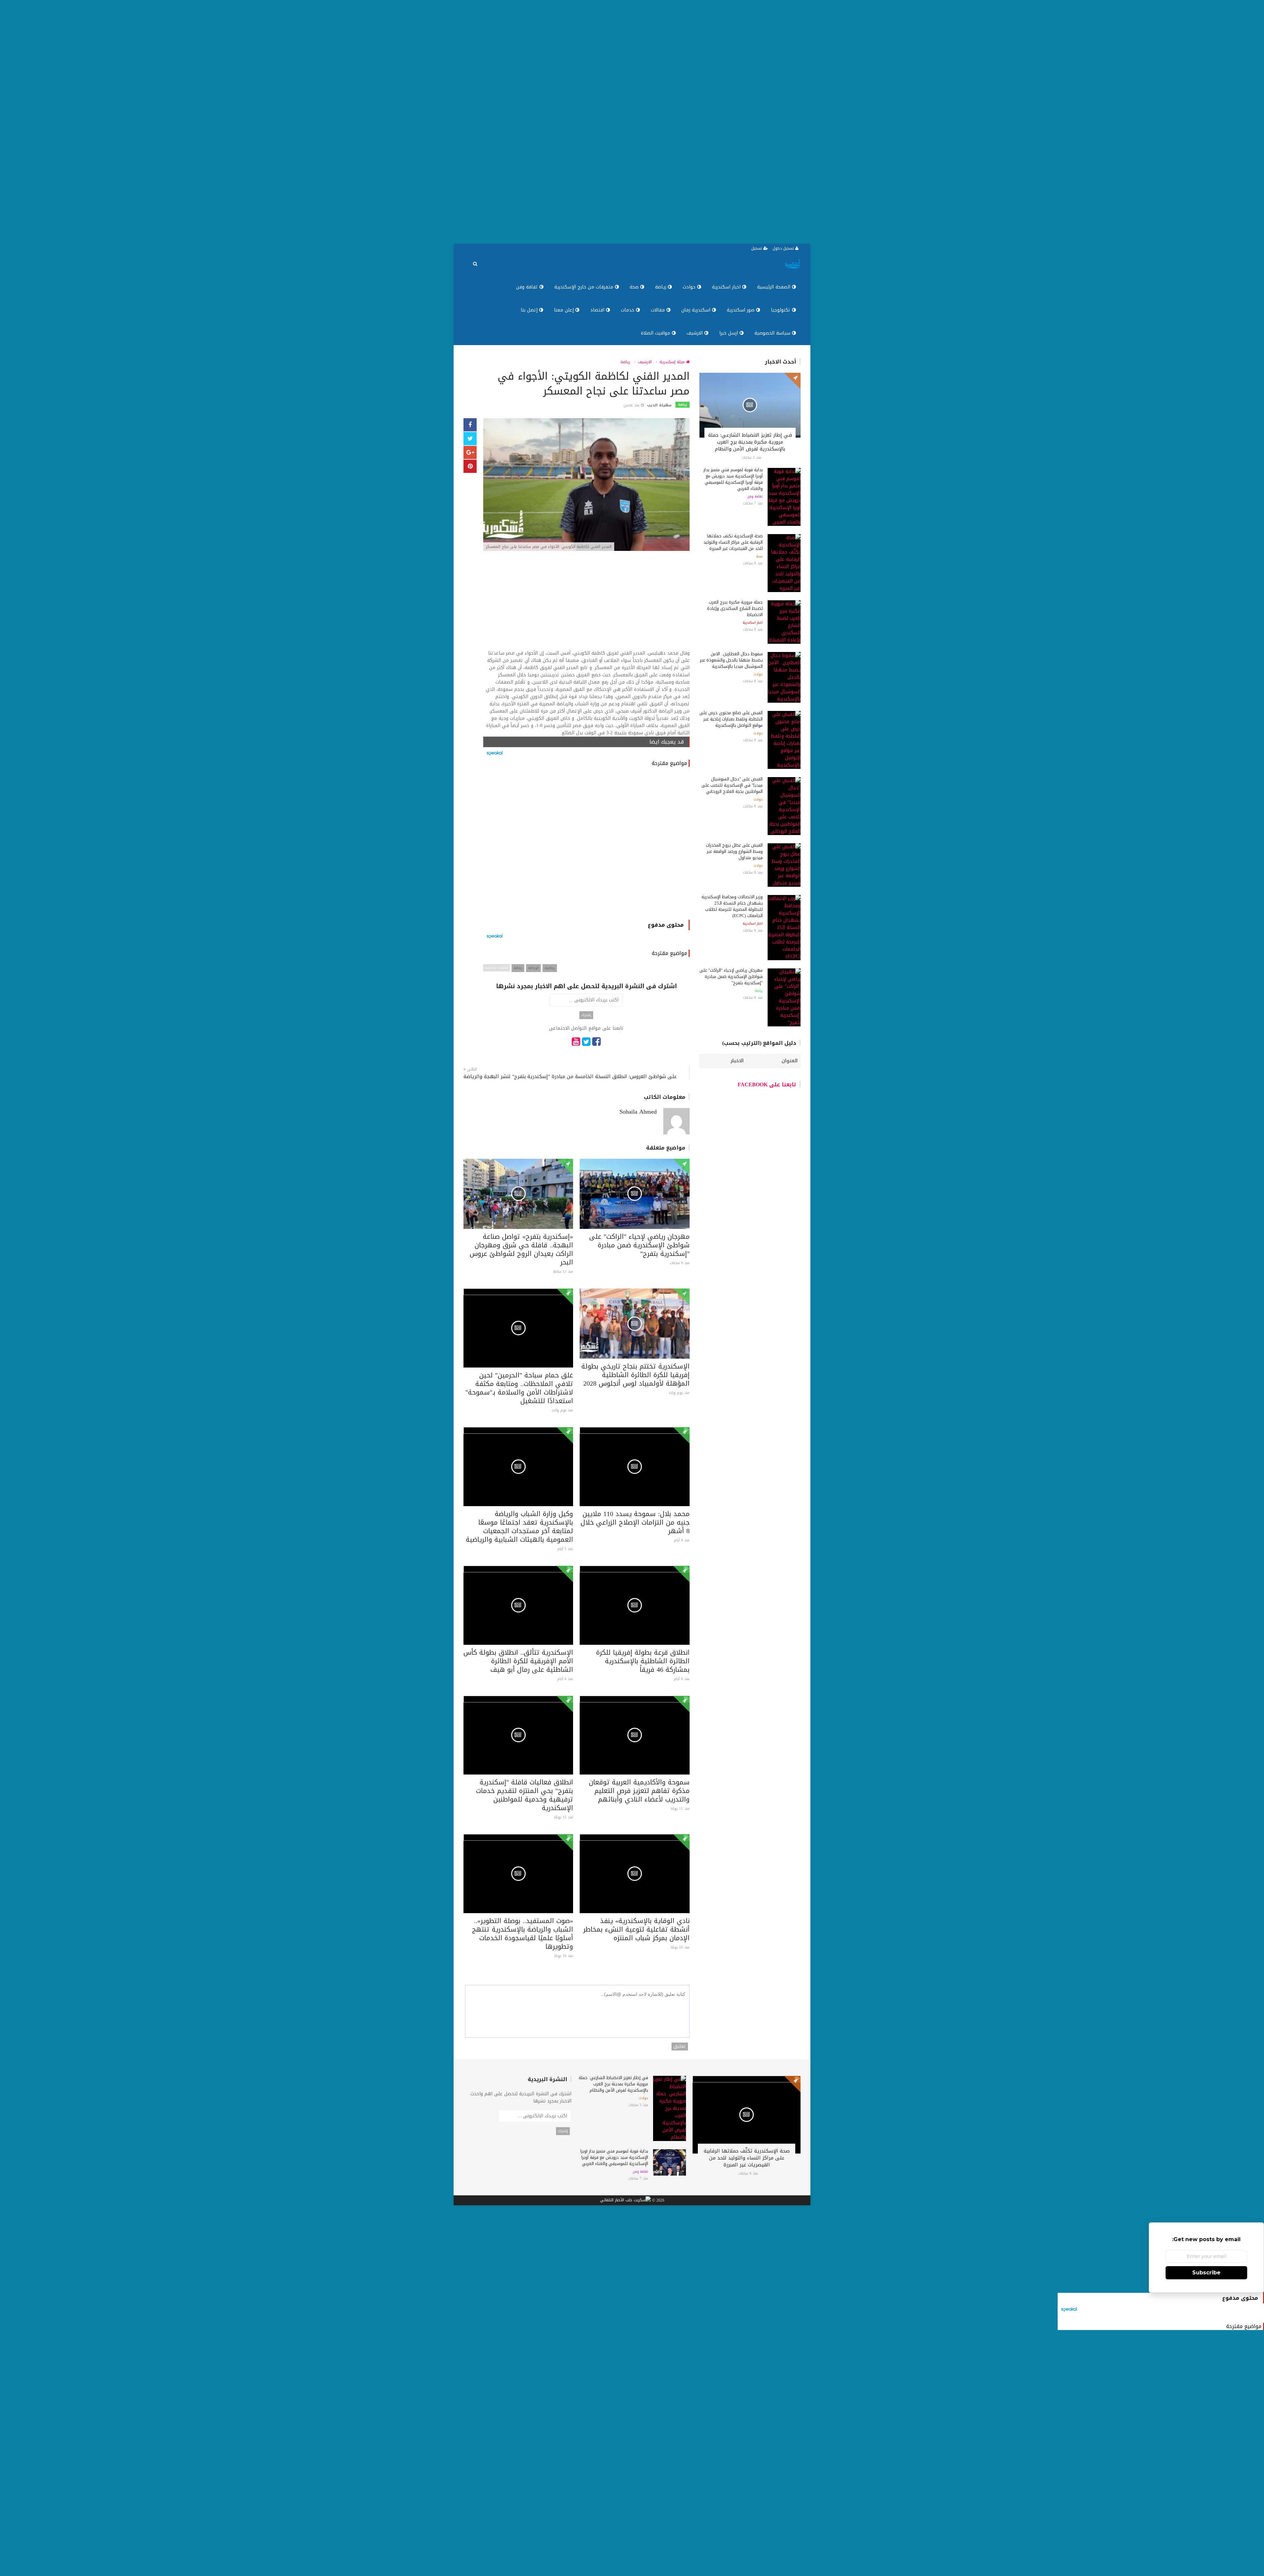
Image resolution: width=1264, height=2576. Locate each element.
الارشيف (696, 333)
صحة (635, 287)
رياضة (661, 287)
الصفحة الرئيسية (775, 287)
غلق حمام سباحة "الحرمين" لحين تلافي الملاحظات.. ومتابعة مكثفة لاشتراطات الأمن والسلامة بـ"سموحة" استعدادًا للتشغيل (519, 1388)
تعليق (680, 2047)
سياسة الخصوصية (773, 333)
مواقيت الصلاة (656, 333)
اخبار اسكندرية (727, 287)
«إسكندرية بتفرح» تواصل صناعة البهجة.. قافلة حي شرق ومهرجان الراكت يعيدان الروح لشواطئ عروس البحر (521, 1249)
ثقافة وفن (528, 287)
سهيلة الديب (659, 405)
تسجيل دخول (784, 248)
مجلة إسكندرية (673, 362)
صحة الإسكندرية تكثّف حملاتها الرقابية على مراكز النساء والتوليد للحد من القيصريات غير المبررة (733, 542)
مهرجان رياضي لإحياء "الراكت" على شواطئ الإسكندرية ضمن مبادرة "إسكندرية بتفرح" (639, 1245)
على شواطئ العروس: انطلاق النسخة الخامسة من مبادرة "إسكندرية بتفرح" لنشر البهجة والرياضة (570, 1077)
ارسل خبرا (729, 333)
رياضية (550, 968)
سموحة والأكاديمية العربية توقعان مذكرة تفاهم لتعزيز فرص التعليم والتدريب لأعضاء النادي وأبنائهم (639, 1791)
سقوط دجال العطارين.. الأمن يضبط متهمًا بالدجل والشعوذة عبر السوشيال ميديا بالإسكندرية (731, 660)
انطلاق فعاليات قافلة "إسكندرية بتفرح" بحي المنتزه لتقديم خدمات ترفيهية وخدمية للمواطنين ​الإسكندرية (525, 1795)
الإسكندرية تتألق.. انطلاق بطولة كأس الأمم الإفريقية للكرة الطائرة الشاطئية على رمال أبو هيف (518, 1661)
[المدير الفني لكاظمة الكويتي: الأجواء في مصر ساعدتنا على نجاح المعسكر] (586, 485)
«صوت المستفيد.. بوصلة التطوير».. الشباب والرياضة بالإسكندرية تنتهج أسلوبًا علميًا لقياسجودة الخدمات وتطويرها (523, 1934)
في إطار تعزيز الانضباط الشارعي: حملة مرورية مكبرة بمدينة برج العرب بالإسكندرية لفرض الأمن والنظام (750, 442)
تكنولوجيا (781, 310)
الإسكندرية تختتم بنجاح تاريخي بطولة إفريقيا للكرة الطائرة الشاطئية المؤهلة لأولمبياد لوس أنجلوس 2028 (635, 1375)
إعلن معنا (565, 310)
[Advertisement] (1066, 122)
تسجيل (757, 248)
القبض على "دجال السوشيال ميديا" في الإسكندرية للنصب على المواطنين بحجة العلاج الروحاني (732, 785)
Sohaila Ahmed (638, 1112)
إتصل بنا (530, 310)
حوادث (690, 287)
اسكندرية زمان (697, 310)
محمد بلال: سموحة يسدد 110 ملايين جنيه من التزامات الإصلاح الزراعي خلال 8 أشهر (635, 1522)
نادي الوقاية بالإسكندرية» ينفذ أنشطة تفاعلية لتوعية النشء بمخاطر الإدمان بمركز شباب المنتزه (636, 1929)
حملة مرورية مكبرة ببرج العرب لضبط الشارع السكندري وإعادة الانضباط (735, 608)
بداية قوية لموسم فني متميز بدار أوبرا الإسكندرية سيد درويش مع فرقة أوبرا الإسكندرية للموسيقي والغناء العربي (733, 479)
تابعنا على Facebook (767, 1085)
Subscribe (1206, 2273)
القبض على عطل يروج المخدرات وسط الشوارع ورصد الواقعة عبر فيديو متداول (734, 851)
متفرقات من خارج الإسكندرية (585, 287)
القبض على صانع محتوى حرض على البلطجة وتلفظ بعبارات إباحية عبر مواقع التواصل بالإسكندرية (731, 719)
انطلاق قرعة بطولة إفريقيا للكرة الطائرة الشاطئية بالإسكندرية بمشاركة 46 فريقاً (643, 1661)
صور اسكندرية (741, 310)
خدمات (628, 310)
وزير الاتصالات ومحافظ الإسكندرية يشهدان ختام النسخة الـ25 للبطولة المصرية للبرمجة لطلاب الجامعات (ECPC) (732, 906)
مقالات (659, 310)
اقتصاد (598, 310)
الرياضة (533, 968)
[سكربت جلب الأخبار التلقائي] (625, 2201)
